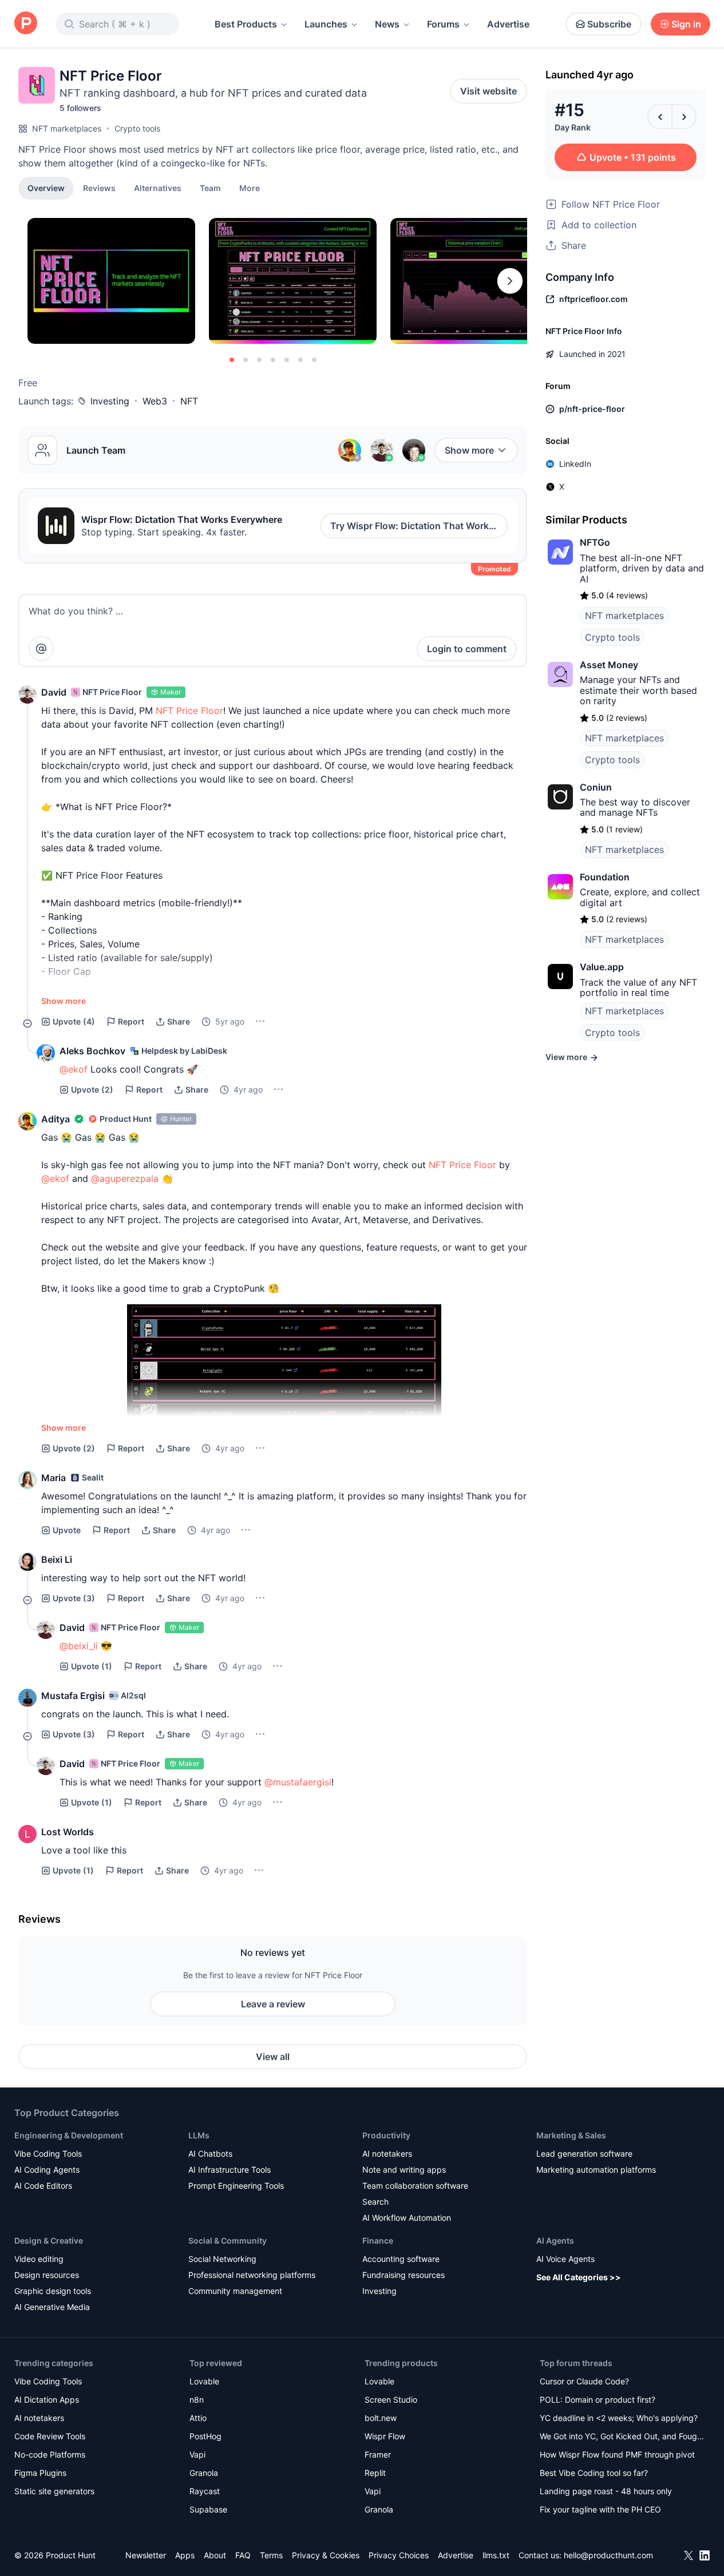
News (387, 24)
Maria (54, 1478)
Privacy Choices (399, 2555)
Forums (443, 24)
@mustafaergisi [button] (298, 1782)
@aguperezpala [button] (125, 1178)
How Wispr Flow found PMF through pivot (617, 2454)
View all (273, 2057)
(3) (74, 1598)
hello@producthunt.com (608, 2555)
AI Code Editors (43, 2186)
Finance (378, 2240)
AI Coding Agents (47, 2170)
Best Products (246, 24)
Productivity (386, 2135)
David (54, 692)
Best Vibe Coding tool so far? (594, 2473)
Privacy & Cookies (326, 2555)
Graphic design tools (53, 2291)
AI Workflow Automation (407, 2218)
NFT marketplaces (67, 128)
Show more (469, 450)
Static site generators (54, 2491)
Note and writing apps (404, 2170)
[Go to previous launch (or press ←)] (660, 117)
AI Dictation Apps (47, 2400)
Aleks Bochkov (92, 1051)
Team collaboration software (415, 2186)
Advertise (508, 24)
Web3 (155, 401)
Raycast (205, 2491)
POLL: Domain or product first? (598, 2400)
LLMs (199, 2135)
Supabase (208, 2509)
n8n (197, 2400)
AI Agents (555, 2240)
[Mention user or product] (41, 649)
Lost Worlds (68, 1832)
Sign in (686, 24)
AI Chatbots (210, 2154)
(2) (92, 1089)
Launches (326, 24)
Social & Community (228, 2240)
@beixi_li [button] (79, 1646)
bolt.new (381, 2418)
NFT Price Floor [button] (189, 711)
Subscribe (609, 24)
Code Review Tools (50, 2436)
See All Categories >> (579, 2277)
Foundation (605, 877)
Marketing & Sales (571, 2135)
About (215, 2555)
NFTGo (595, 542)
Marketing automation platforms (596, 2170)
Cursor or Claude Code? (584, 2381)
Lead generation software (584, 2154)
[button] (250, 188)
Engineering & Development (69, 2135)
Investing (110, 401)
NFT (189, 401)
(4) (74, 1021)
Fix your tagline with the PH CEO (600, 2509)
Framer (378, 2454)
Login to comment (467, 649)
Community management (235, 2291)
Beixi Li (57, 1559)
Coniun (596, 787)
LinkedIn (575, 464)
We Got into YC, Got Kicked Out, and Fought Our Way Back (622, 2437)
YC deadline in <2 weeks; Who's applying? (619, 2418)
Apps (185, 2555)
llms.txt (496, 2555)
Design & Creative (49, 2240)
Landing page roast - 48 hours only (606, 2491)
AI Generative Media (52, 2307)
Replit (375, 2473)
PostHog (205, 2436)
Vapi (197, 2454)
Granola (204, 2473)
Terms (271, 2555)
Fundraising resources (403, 2275)
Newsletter (146, 2555)
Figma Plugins (40, 2473)
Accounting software (401, 2259)
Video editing (39, 2259)
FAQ (243, 2555)
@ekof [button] (74, 1069)
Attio (198, 2418)
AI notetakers (387, 2154)
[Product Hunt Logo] (26, 24)
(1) (92, 1666)
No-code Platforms (50, 2454)
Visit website (488, 91)
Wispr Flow (385, 2436)
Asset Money (609, 665)
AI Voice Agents (565, 2259)
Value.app (602, 967)
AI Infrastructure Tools (230, 2170)
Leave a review (273, 2004)
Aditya (56, 1119)
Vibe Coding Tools (48, 2154)
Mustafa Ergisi (73, 1696)
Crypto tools (137, 128)
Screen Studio (391, 2400)
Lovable (204, 2381)
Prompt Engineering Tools (236, 2186)
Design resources (47, 2275)
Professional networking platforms (252, 2275)
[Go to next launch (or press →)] (684, 117)
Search (375, 2202)
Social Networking (222, 2259)
